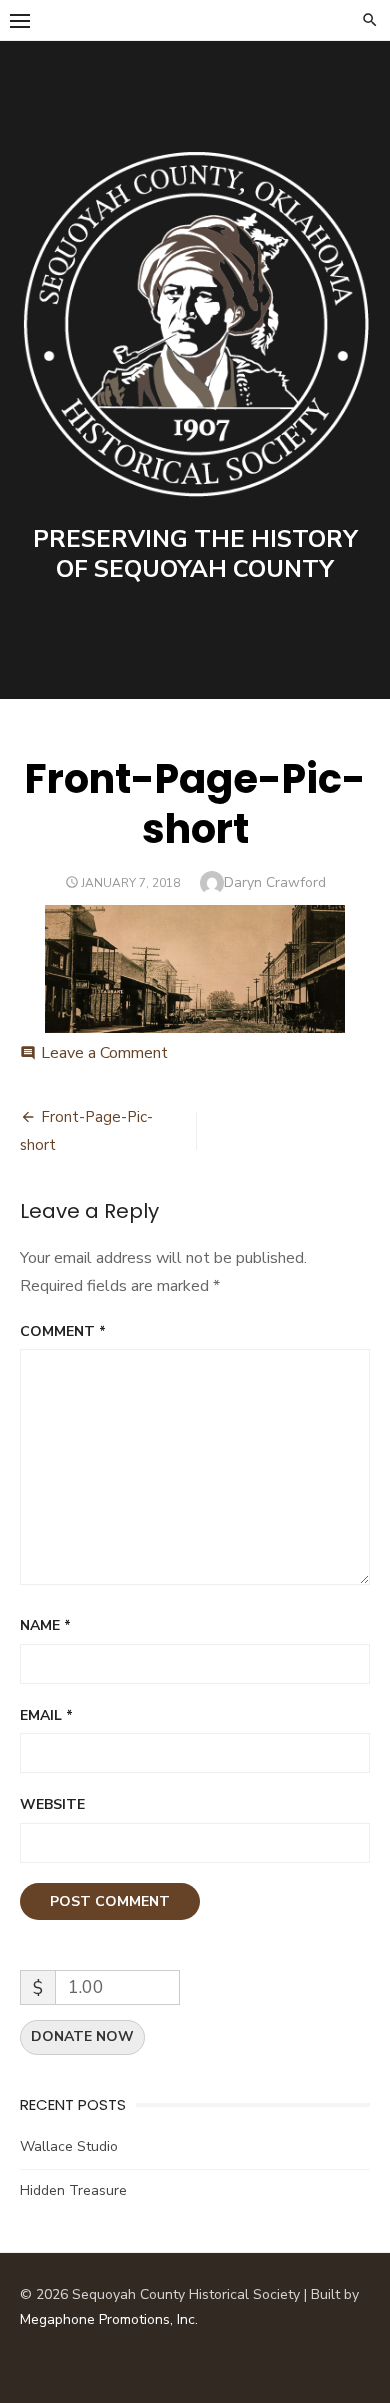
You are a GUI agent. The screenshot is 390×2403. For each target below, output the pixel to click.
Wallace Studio (69, 2146)
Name (45, 1625)
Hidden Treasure (73, 2190)
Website (52, 1804)
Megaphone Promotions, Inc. (109, 2319)
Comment (63, 1331)
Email (46, 1715)
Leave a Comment (104, 1053)
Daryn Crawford (275, 882)
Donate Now (82, 2036)
